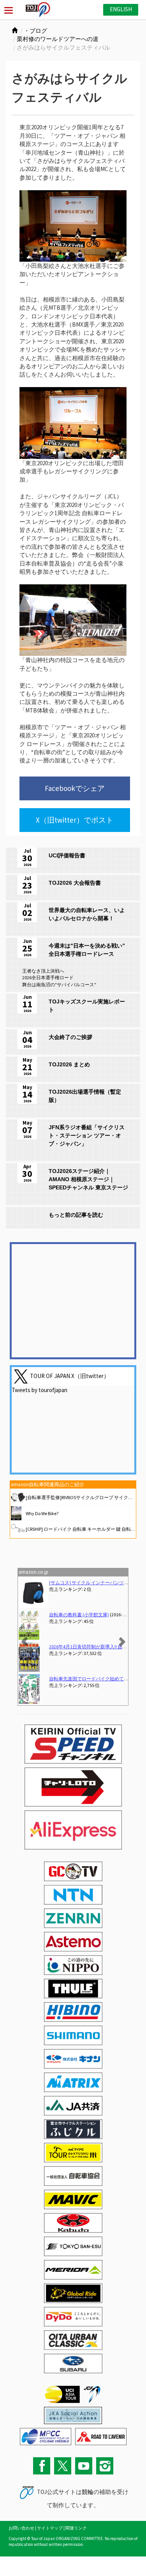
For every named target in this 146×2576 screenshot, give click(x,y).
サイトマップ (50, 2528)
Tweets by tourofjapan (40, 1390)
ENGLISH (121, 9)
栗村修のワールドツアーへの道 (58, 39)
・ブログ (35, 31)
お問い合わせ (21, 2528)
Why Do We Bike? (42, 1513)
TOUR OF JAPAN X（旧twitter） (70, 1375)
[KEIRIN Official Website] (73, 2414)
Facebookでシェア (75, 788)
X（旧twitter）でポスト (75, 820)
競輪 (88, 2492)
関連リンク (76, 2528)
